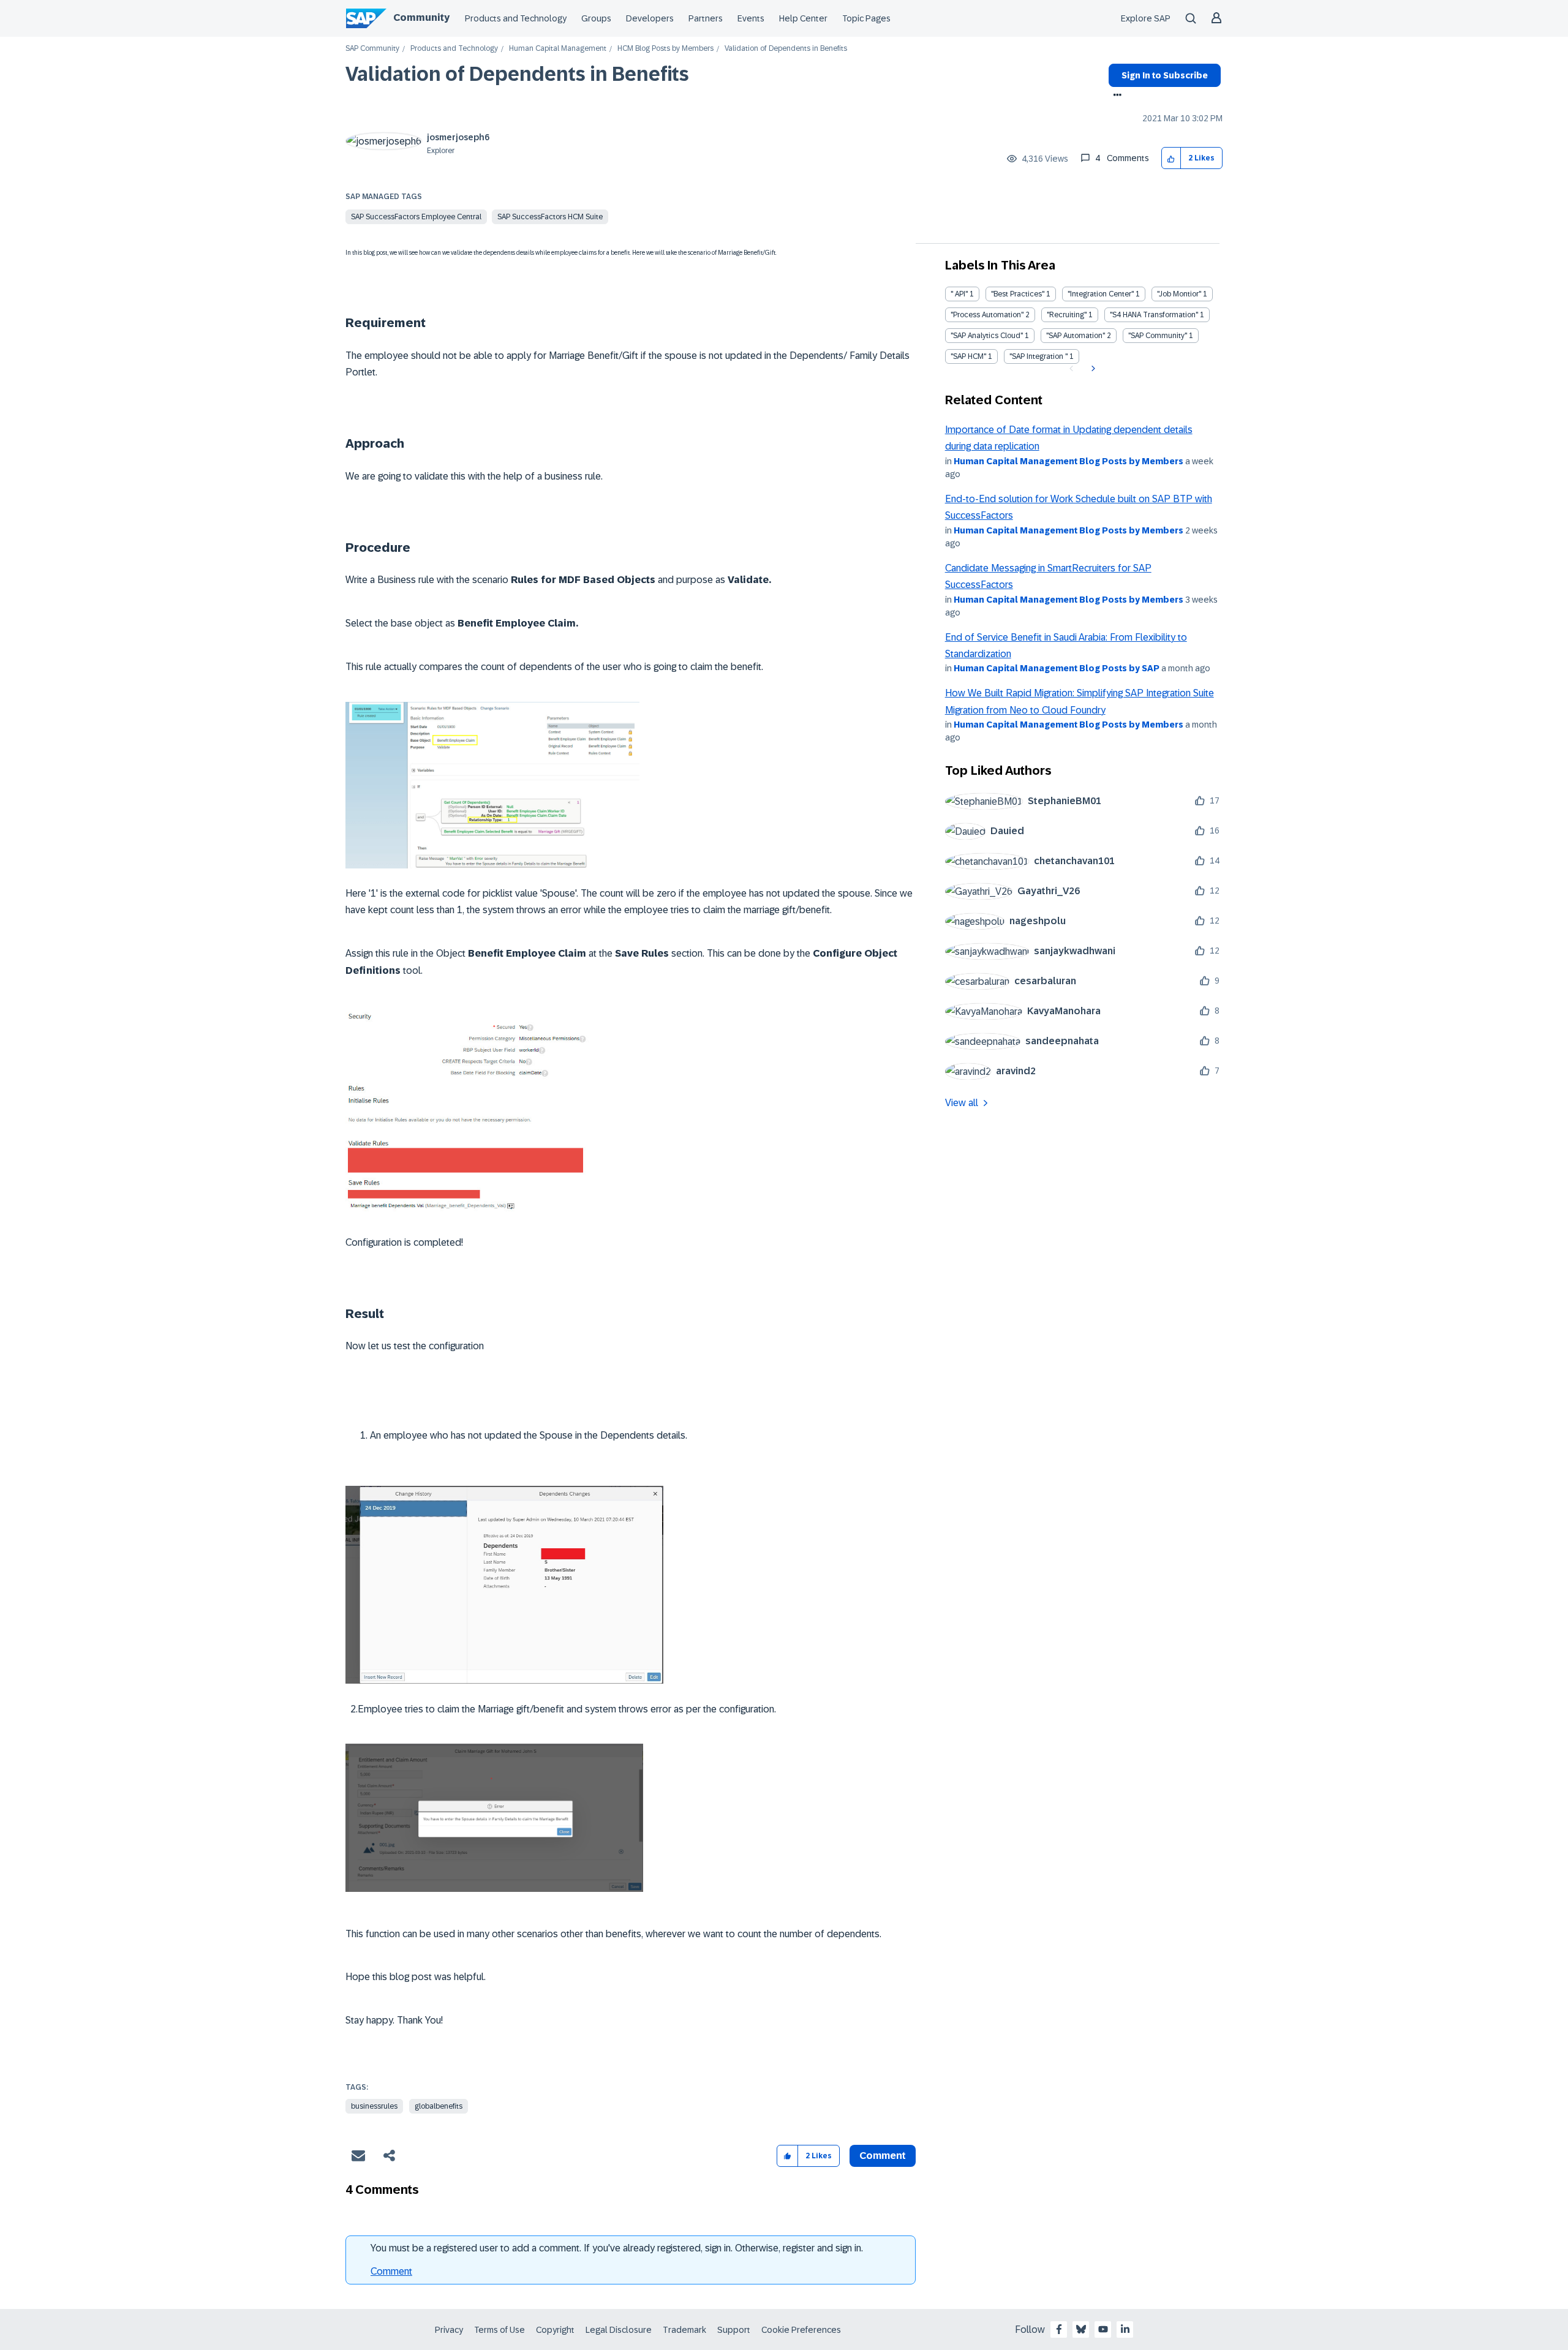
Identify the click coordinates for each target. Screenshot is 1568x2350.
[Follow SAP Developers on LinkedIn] (1125, 2329)
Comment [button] (883, 2156)
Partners (706, 18)
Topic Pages (866, 18)
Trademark (684, 2330)
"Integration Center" (1101, 294)
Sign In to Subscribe (1165, 75)
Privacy (449, 2330)
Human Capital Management (558, 49)
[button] (1171, 158)
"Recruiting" (1067, 315)
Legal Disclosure (619, 2330)
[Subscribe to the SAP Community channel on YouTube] (1103, 2329)
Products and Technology (516, 18)
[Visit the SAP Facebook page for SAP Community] (1059, 2329)
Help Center (803, 18)
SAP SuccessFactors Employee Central (416, 217)
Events (751, 18)
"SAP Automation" (1076, 336)
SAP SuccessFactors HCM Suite (550, 217)
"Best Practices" (1018, 294)
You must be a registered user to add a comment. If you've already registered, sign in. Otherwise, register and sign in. (617, 2248)
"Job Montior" (1179, 294)
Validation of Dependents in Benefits (517, 74)
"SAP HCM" (968, 356)
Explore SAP (1146, 18)
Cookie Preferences (801, 2330)
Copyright (555, 2330)
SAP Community (372, 49)
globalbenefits (439, 2106)
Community (421, 17)
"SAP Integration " (1038, 356)
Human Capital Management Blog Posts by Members (1069, 461)
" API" (959, 294)
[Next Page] (1092, 369)
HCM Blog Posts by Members (665, 49)
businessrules (374, 2106)
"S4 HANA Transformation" (1154, 315)
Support (734, 2330)
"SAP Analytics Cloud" (987, 336)
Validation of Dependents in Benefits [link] (786, 49)
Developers (650, 18)
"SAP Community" (1158, 336)
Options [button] (1115, 96)
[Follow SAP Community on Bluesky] (1081, 2329)
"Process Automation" (987, 315)
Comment (391, 2271)
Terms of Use (499, 2330)
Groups (596, 18)
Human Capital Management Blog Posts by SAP (1057, 668)
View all (962, 1103)
